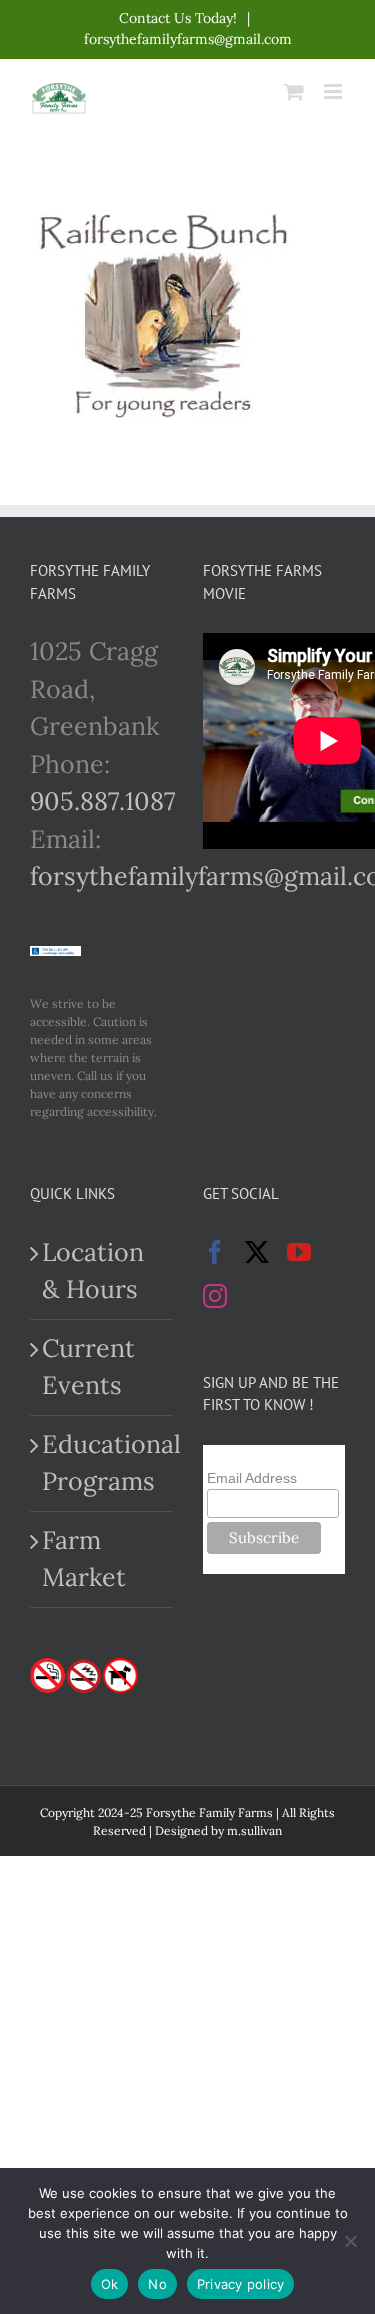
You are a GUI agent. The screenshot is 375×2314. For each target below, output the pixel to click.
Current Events (88, 1367)
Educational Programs (102, 1463)
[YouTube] (299, 1252)
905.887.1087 (103, 801)
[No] (350, 2241)
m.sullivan (254, 1830)
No (157, 2284)
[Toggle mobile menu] (334, 91)
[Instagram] (215, 1296)
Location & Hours (93, 1271)
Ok (110, 2284)
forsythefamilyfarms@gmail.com (188, 39)
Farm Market (84, 1559)
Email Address (252, 1478)
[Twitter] (257, 1252)
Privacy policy (241, 2284)
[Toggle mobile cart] (294, 91)
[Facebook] (215, 1252)
